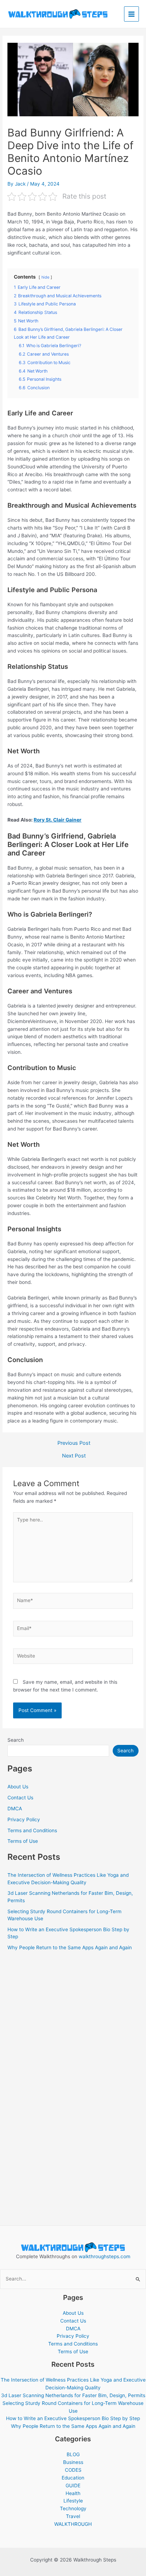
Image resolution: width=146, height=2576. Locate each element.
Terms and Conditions (32, 1830)
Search (16, 1740)
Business (73, 2462)
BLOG (73, 2454)
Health (73, 2493)
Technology (73, 2508)
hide (45, 277)
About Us (18, 1787)
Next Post (74, 1456)
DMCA (15, 1809)
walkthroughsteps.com (105, 2256)
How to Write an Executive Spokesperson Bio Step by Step (73, 2418)
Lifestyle (73, 2501)
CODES (73, 2470)
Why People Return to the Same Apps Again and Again (70, 1947)
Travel (73, 2516)
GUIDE (73, 2486)
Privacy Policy (24, 1819)
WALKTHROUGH (73, 2524)
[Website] (73, 1658)
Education (73, 2478)
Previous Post (74, 1443)
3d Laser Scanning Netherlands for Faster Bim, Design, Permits (73, 2395)
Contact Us (20, 1798)
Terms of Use (23, 1841)
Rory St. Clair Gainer (58, 820)
